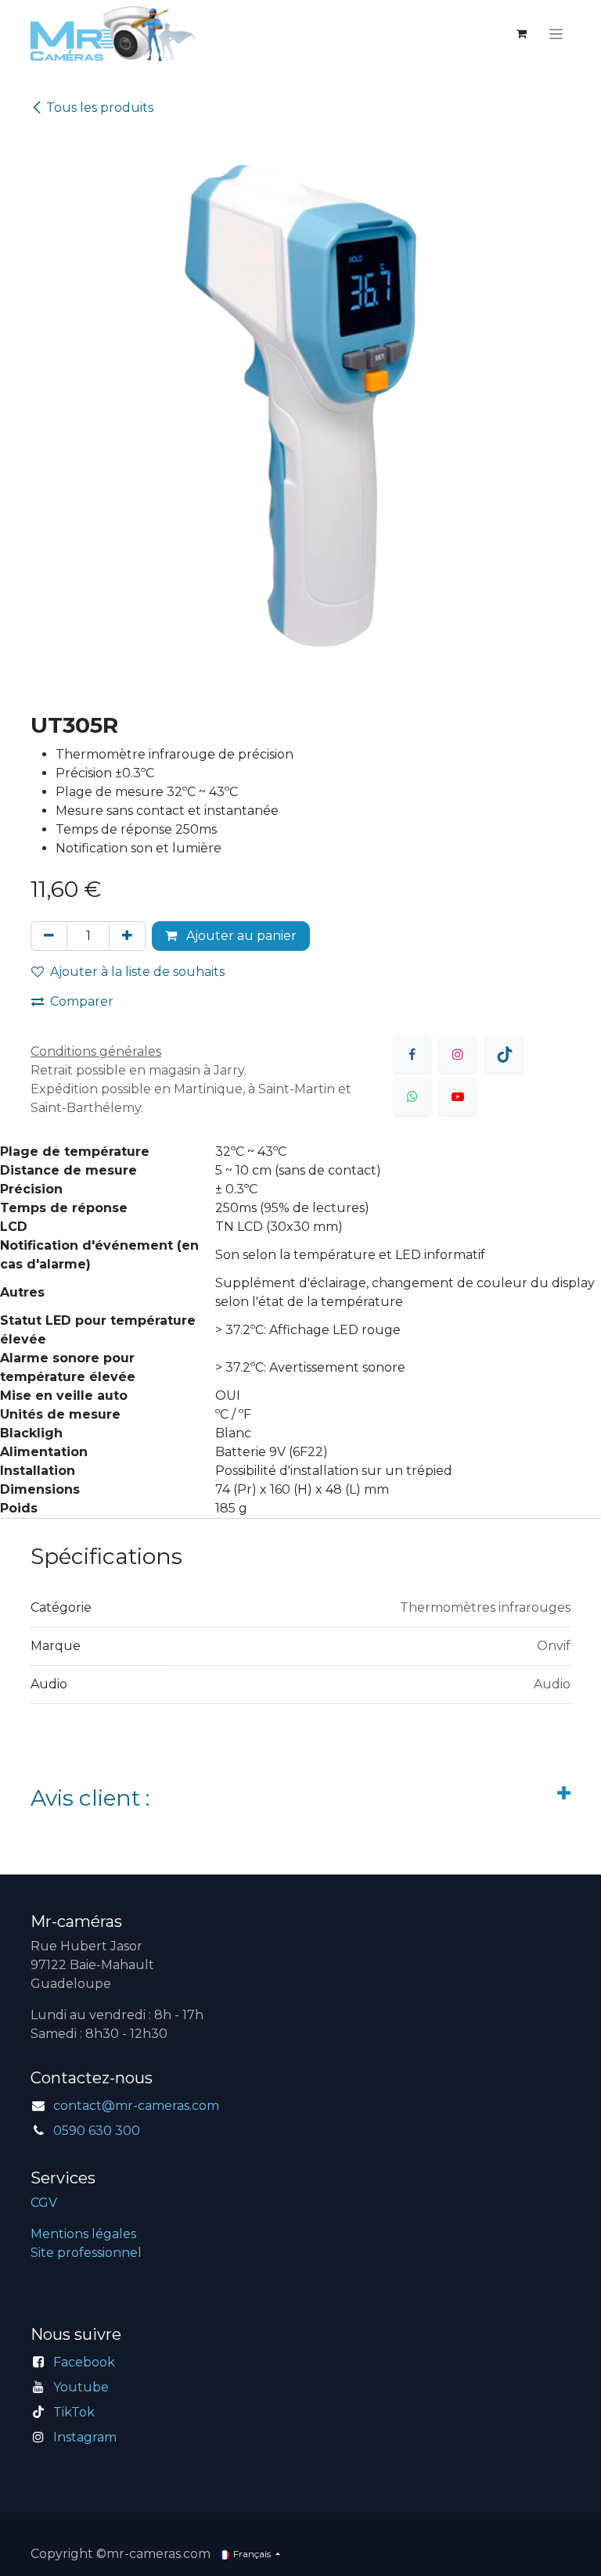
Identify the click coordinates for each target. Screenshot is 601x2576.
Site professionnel (86, 2253)
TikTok (74, 2412)
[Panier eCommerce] (521, 34)
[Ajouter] (127, 936)
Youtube (81, 2387)
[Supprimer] (49, 936)
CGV (44, 2203)
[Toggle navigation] (556, 34)
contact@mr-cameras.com (136, 2106)
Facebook (84, 2362)
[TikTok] (504, 1054)
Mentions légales (83, 2234)
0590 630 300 (97, 2131)
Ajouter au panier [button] (240, 936)
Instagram (85, 2437)
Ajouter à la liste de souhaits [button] (137, 972)
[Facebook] (412, 1054)
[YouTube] (458, 1096)
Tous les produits (100, 108)
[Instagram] (458, 1054)
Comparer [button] (82, 1001)
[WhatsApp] (412, 1096)
